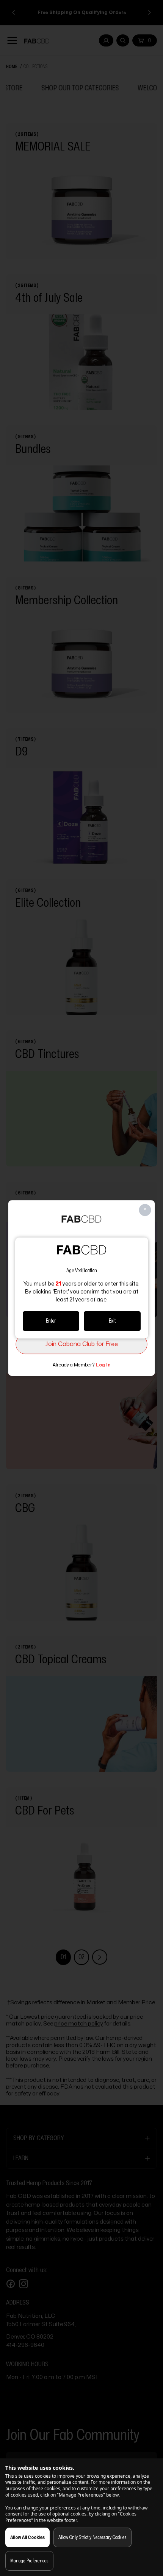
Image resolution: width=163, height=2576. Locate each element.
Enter (51, 1321)
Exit (112, 1321)
